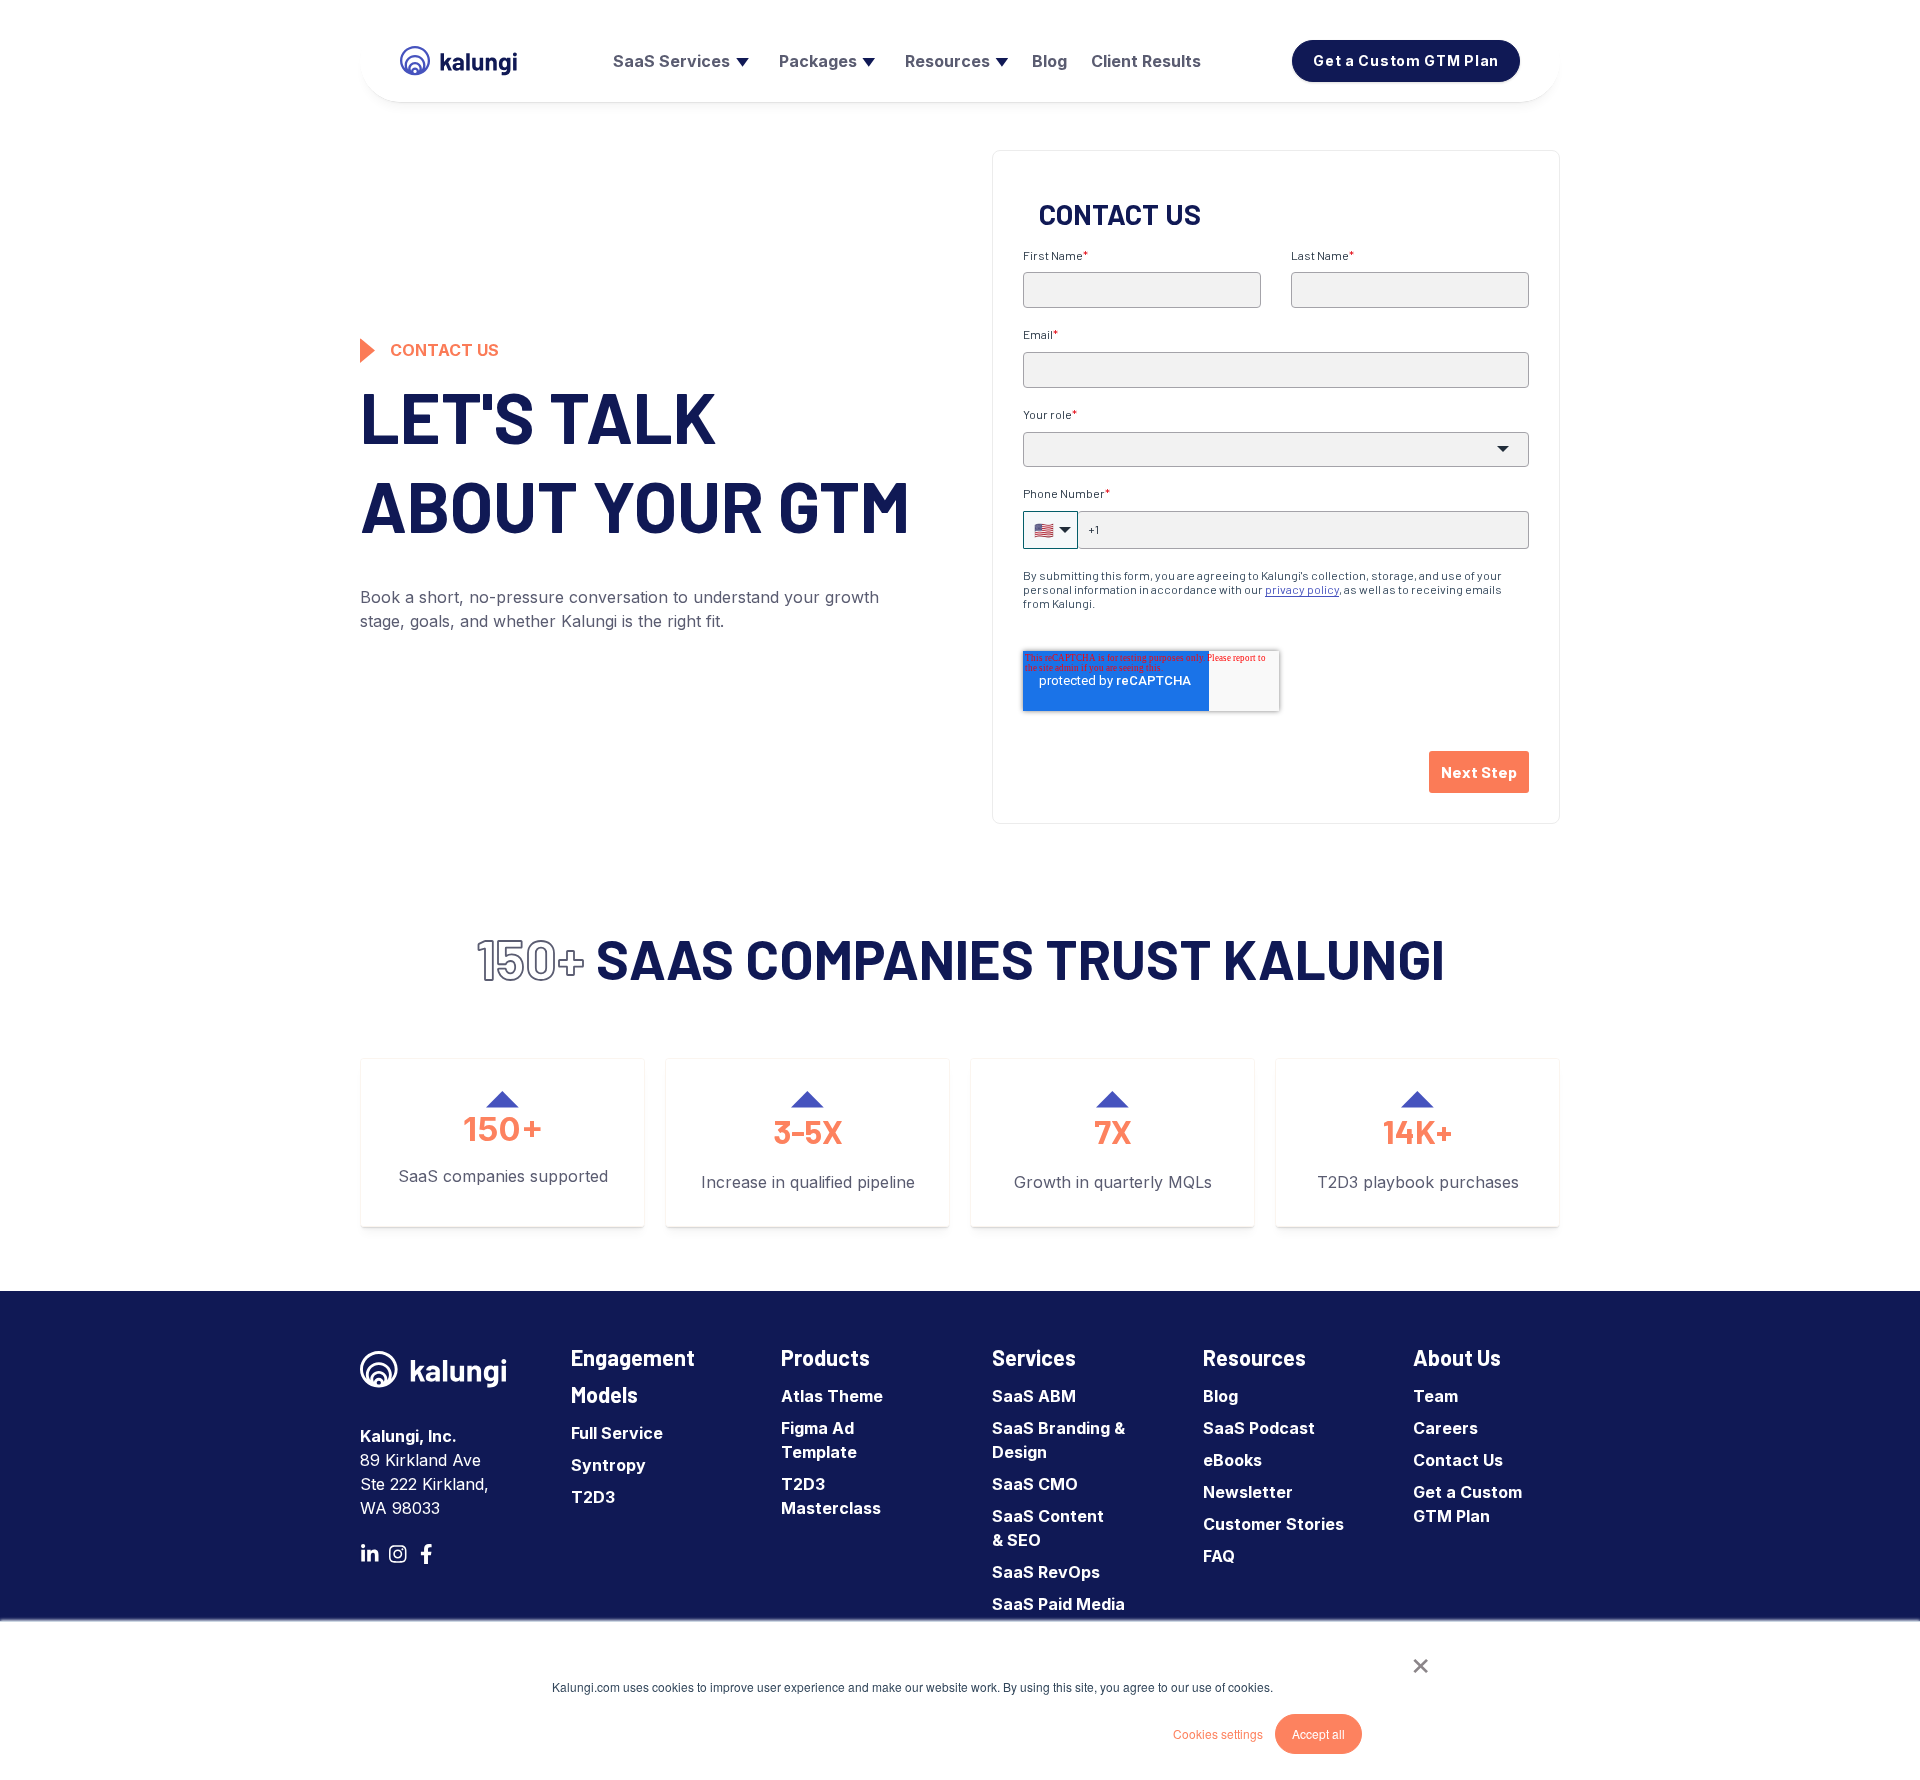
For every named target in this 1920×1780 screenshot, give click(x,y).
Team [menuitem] (1435, 1396)
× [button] (1420, 1659)
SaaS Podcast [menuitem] (1259, 1428)
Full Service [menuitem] (617, 1433)
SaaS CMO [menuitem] (1035, 1484)
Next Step (1479, 771)
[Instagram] (398, 1554)
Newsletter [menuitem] (1248, 1492)
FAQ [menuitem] (1219, 1556)
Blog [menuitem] (1220, 1396)
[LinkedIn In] (370, 1554)
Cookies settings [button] (1218, 1733)
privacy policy (1302, 589)
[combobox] (1276, 450)
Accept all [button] (1318, 1733)
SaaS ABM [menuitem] (1034, 1396)
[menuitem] (678, 61)
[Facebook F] (426, 1554)
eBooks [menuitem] (1232, 1460)
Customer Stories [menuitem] (1273, 1524)
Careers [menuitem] (1445, 1428)
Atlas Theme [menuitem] (832, 1396)
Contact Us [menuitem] (1458, 1460)
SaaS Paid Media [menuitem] (1058, 1604)
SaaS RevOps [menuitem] (1046, 1572)
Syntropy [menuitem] (608, 1465)
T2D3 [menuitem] (593, 1497)
